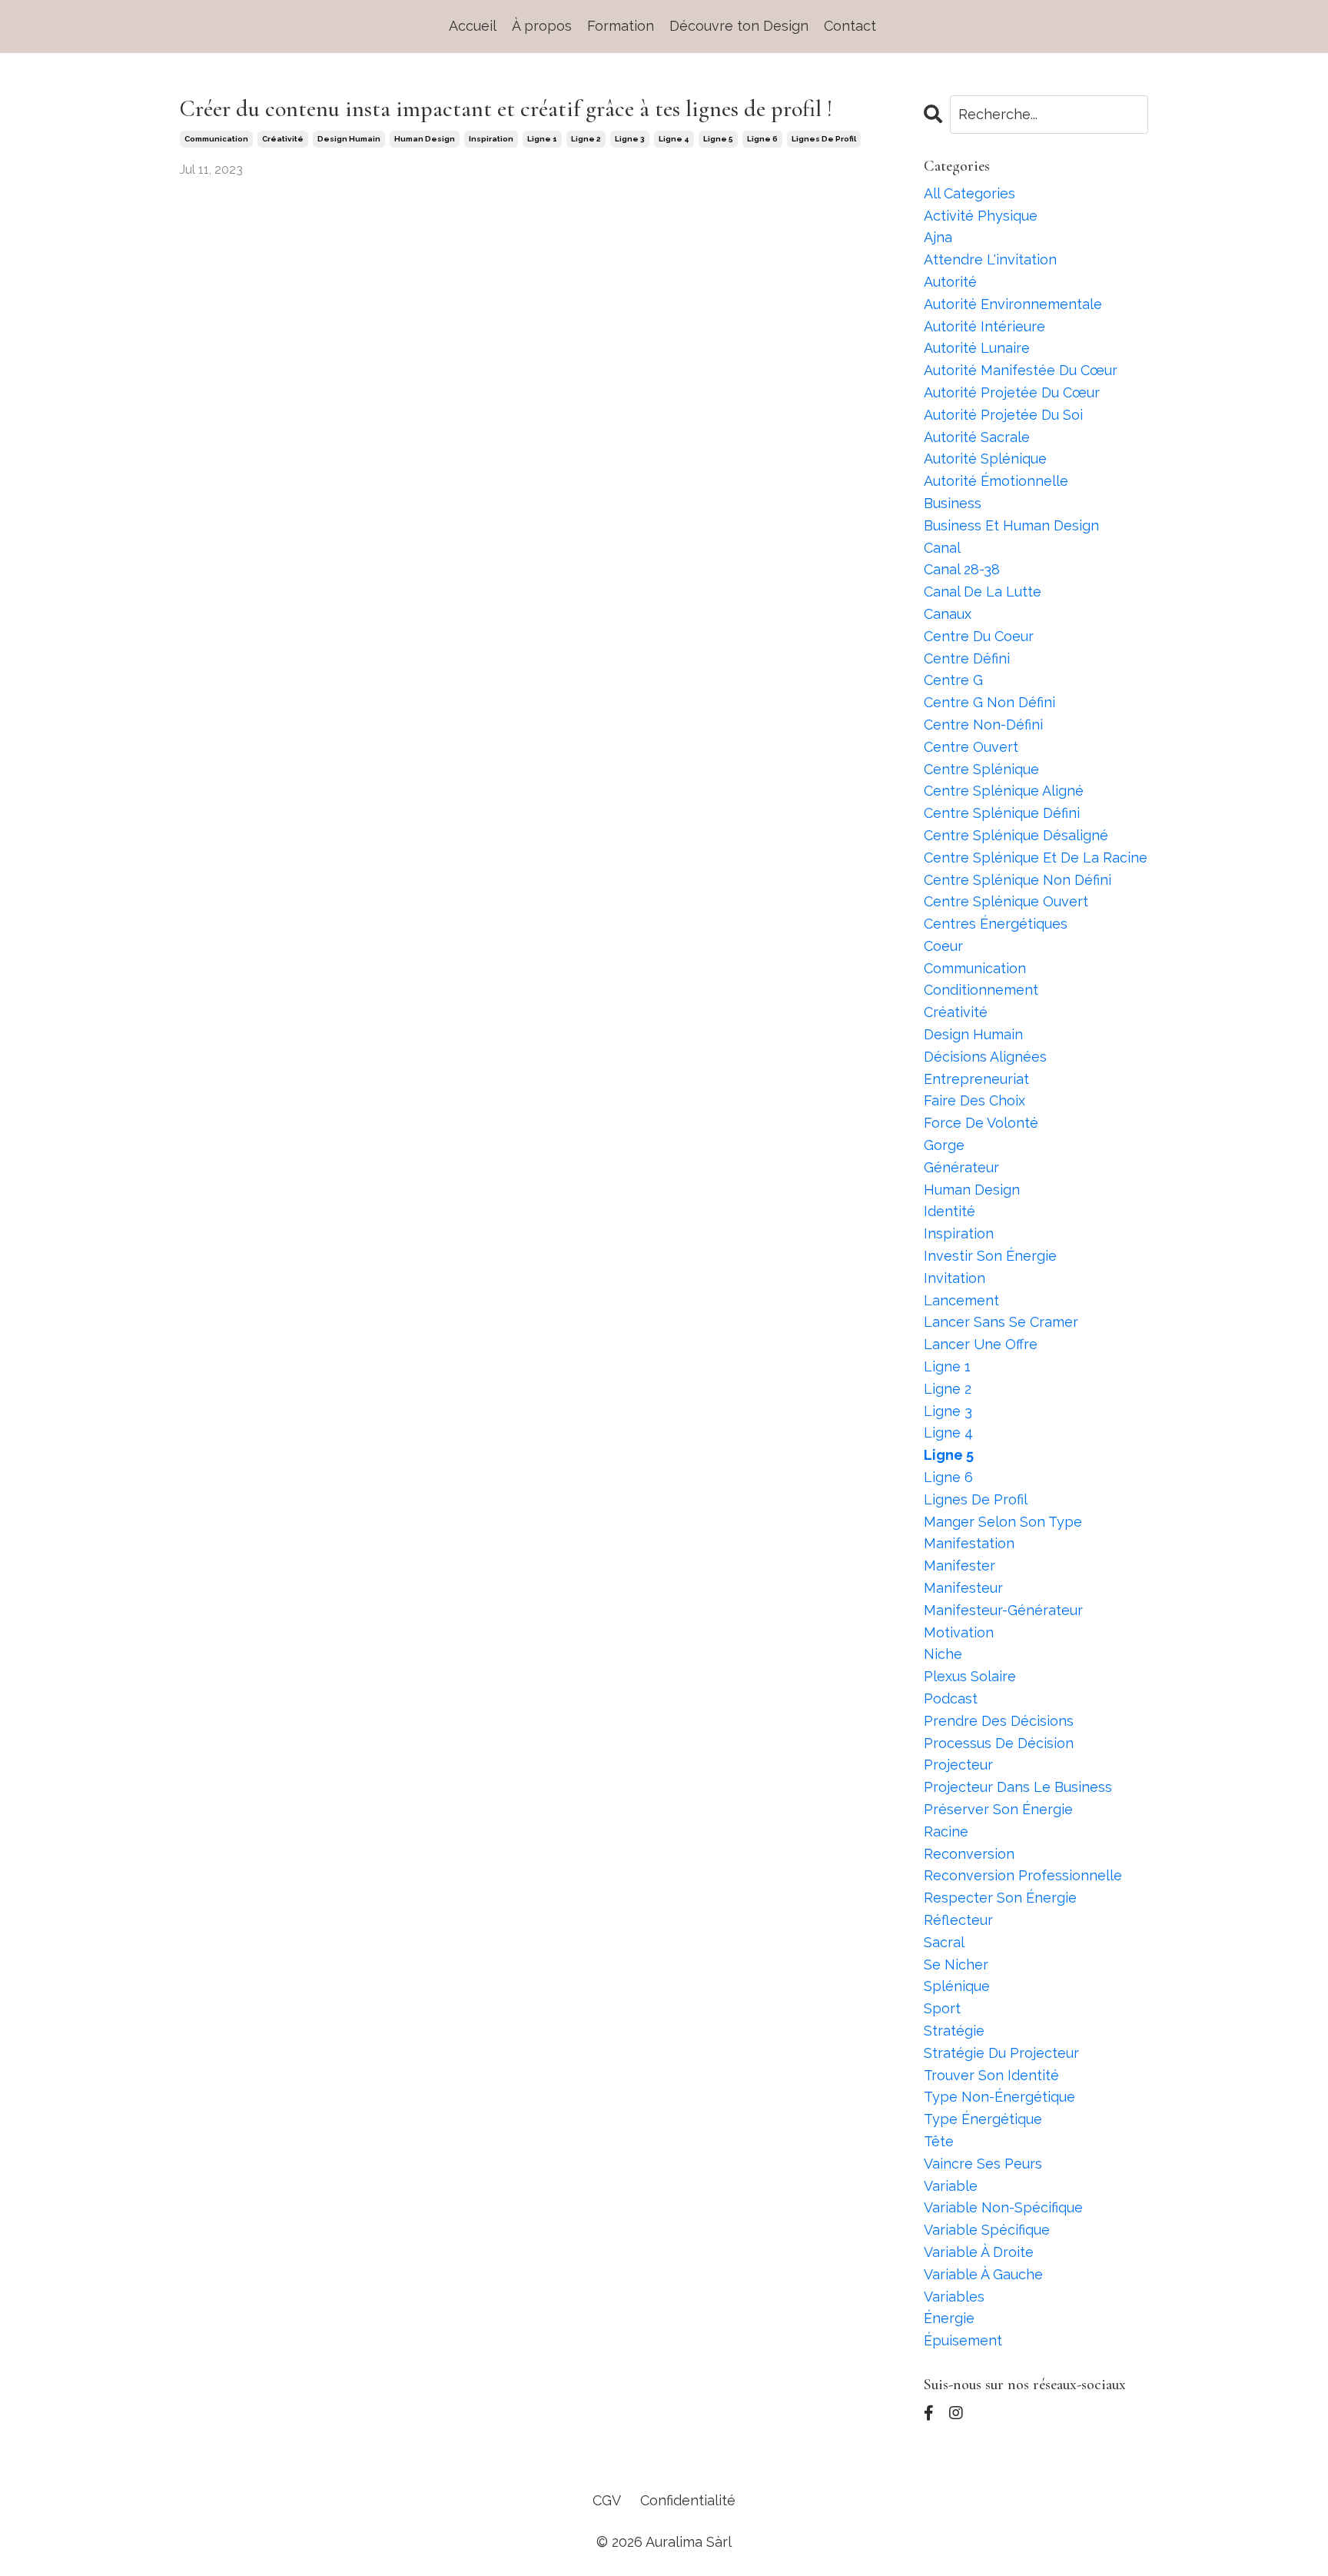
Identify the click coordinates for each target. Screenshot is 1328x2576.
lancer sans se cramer (1001, 1322)
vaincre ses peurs (983, 2164)
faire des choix (974, 1100)
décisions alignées (985, 1057)
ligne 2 (586, 139)
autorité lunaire (977, 348)
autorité (950, 282)
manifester (959, 1566)
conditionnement (981, 990)
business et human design (1011, 525)
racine (946, 1831)
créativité (283, 139)
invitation (954, 1278)
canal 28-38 (962, 569)
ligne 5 (718, 139)
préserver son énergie (998, 1809)
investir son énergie (990, 1256)
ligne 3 (630, 139)
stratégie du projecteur (1001, 2053)
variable (951, 2186)
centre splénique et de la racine (1036, 858)
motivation (959, 1632)
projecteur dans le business (1018, 1787)
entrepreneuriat (976, 1079)
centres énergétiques (996, 924)
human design (425, 139)
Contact (850, 26)
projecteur (958, 1765)
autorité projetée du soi (1003, 415)
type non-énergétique (999, 2097)
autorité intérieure (984, 326)
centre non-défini (983, 725)
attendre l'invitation (990, 259)
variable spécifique (987, 2230)
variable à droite (979, 2252)
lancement (961, 1300)
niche (943, 1654)
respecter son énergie (1000, 1898)
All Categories (969, 193)
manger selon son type (1003, 1522)
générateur (961, 1167)
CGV (607, 2500)
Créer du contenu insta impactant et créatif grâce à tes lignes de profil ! (506, 109)
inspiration (491, 139)
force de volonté (981, 1123)
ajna (938, 237)
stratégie (954, 2031)
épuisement (963, 2340)
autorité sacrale (977, 437)
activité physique (981, 216)
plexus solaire (970, 1676)
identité (950, 1211)
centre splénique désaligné (1016, 835)
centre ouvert (971, 747)
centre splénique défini (1002, 813)
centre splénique (981, 769)
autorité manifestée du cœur (1021, 370)
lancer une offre (981, 1344)
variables (954, 2297)
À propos (542, 26)
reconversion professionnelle (1023, 1875)
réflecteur (958, 1920)
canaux (948, 614)
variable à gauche (983, 2274)
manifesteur (963, 1588)
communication (216, 139)
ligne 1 (542, 139)
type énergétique (983, 2119)
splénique (957, 1986)
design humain (349, 139)
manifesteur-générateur (1003, 1610)
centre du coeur (979, 636)
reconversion (969, 1854)
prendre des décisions (999, 1721)
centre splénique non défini (1018, 880)
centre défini (967, 658)
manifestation (969, 1543)
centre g (953, 680)
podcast (951, 1698)
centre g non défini (989, 702)
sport (942, 2008)
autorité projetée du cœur (1012, 392)
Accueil (473, 26)
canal (942, 548)
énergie (949, 2318)
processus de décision (999, 1743)
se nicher (956, 1964)
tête (939, 2141)
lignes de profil (824, 139)
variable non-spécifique (1003, 2207)
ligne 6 (762, 139)
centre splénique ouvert (1006, 901)
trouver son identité (991, 2075)
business (953, 503)
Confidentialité (688, 2500)
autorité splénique (985, 459)
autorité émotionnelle (996, 481)
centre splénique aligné (1004, 791)
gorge (944, 1145)
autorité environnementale (1013, 304)
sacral (944, 1942)
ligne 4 (674, 139)
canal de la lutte (983, 592)
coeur (943, 946)
